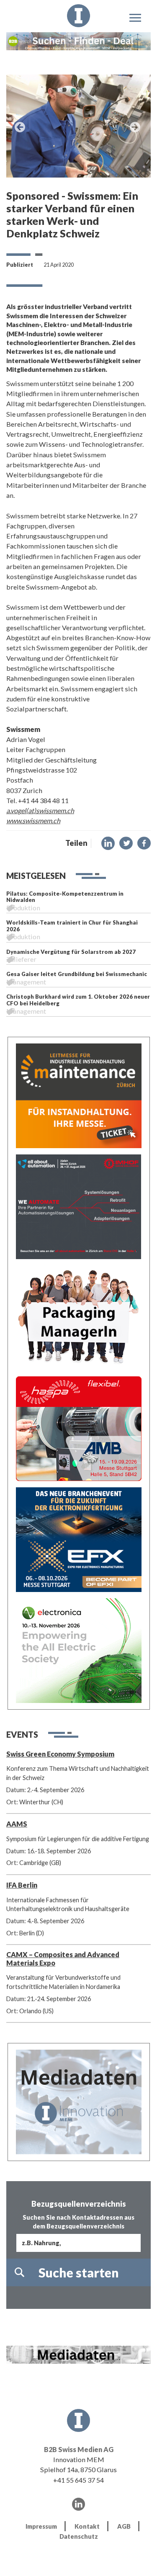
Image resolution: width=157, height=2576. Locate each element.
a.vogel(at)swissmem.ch (40, 810)
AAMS (17, 1824)
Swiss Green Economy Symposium (60, 1754)
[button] (108, 843)
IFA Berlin (22, 1885)
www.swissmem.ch (33, 820)
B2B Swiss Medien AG (79, 2449)
